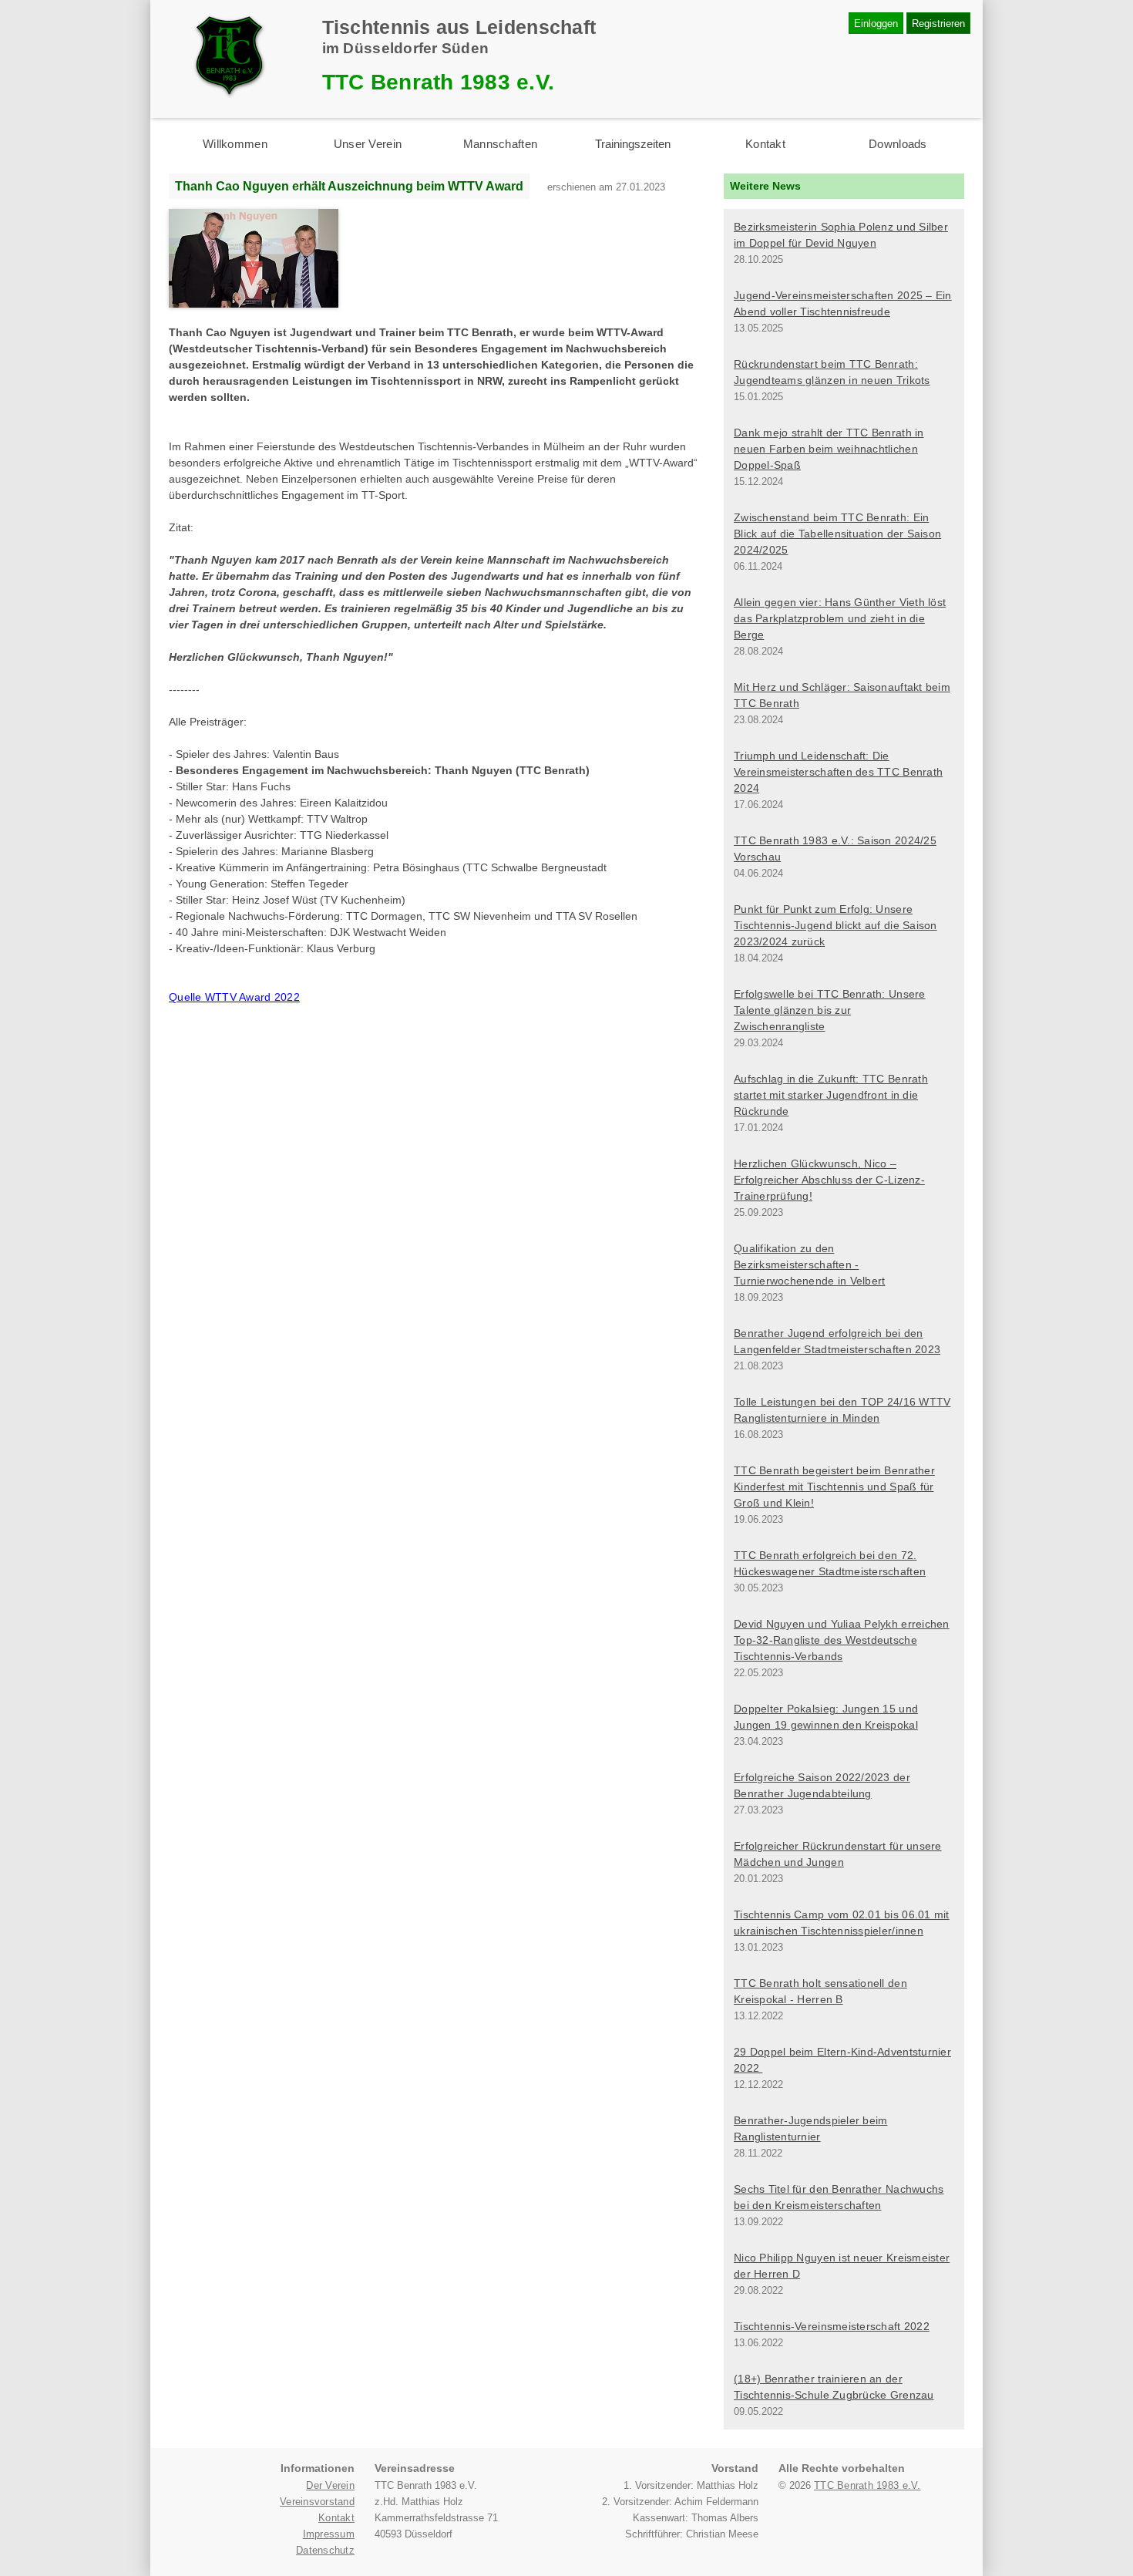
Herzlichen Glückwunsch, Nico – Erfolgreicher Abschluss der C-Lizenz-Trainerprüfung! (829, 1180)
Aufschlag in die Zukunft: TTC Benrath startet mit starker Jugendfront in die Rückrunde (831, 1095)
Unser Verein (368, 144)
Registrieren (938, 24)
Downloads (898, 144)
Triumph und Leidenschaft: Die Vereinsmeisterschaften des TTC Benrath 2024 (838, 772)
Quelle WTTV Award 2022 (234, 997)
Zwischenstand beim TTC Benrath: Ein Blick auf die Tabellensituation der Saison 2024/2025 (837, 534)
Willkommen (235, 144)
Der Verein (330, 2485)
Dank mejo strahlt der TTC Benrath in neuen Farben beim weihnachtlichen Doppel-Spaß (829, 449)
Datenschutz (325, 2550)
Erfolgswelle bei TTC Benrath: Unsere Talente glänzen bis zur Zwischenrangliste (830, 1010)
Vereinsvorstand (317, 2502)
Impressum (329, 2534)
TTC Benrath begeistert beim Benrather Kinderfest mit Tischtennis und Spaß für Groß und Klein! (834, 1487)
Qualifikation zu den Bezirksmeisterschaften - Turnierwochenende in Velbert (809, 1264)
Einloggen (876, 24)
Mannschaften (500, 144)
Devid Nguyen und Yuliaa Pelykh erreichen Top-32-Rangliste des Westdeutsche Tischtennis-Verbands (842, 1640)
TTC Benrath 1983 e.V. (867, 2485)
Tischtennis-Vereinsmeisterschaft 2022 (832, 2326)
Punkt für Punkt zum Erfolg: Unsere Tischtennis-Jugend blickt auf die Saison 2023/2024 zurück (835, 925)
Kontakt (765, 144)
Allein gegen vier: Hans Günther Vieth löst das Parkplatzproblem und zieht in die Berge (840, 618)
